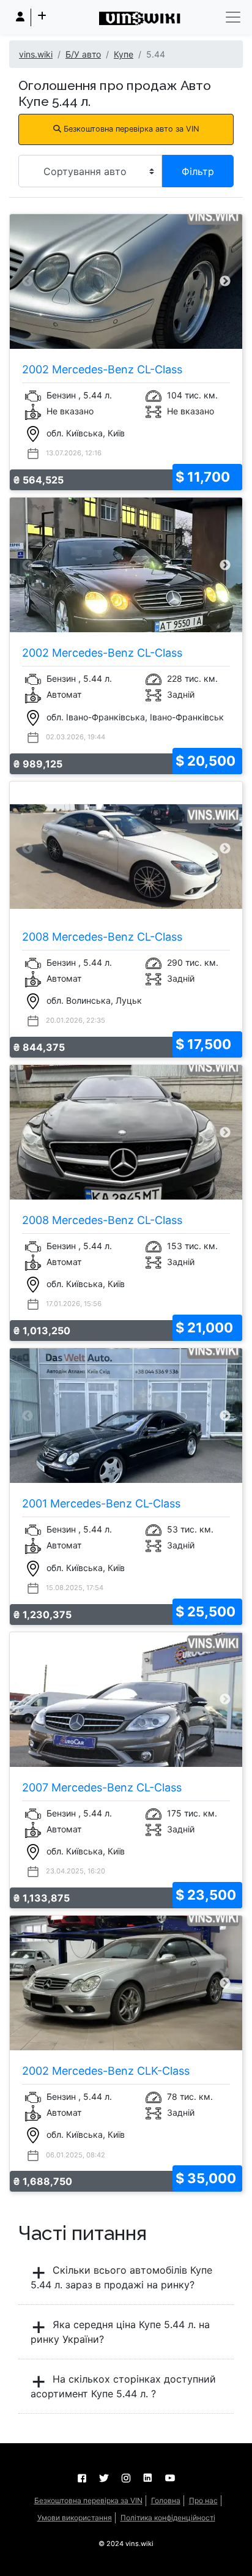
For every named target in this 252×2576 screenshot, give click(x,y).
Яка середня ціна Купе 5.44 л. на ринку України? (120, 2332)
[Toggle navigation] (233, 17)
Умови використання (75, 2518)
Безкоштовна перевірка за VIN (88, 2500)
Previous (27, 281)
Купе (124, 54)
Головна (166, 2500)
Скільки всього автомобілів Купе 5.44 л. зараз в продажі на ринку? (121, 2277)
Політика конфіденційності (168, 2518)
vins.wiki (36, 54)
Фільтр (198, 171)
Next (225, 281)
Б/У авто (83, 54)
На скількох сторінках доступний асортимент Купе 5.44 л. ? (123, 2386)
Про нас (203, 2500)
